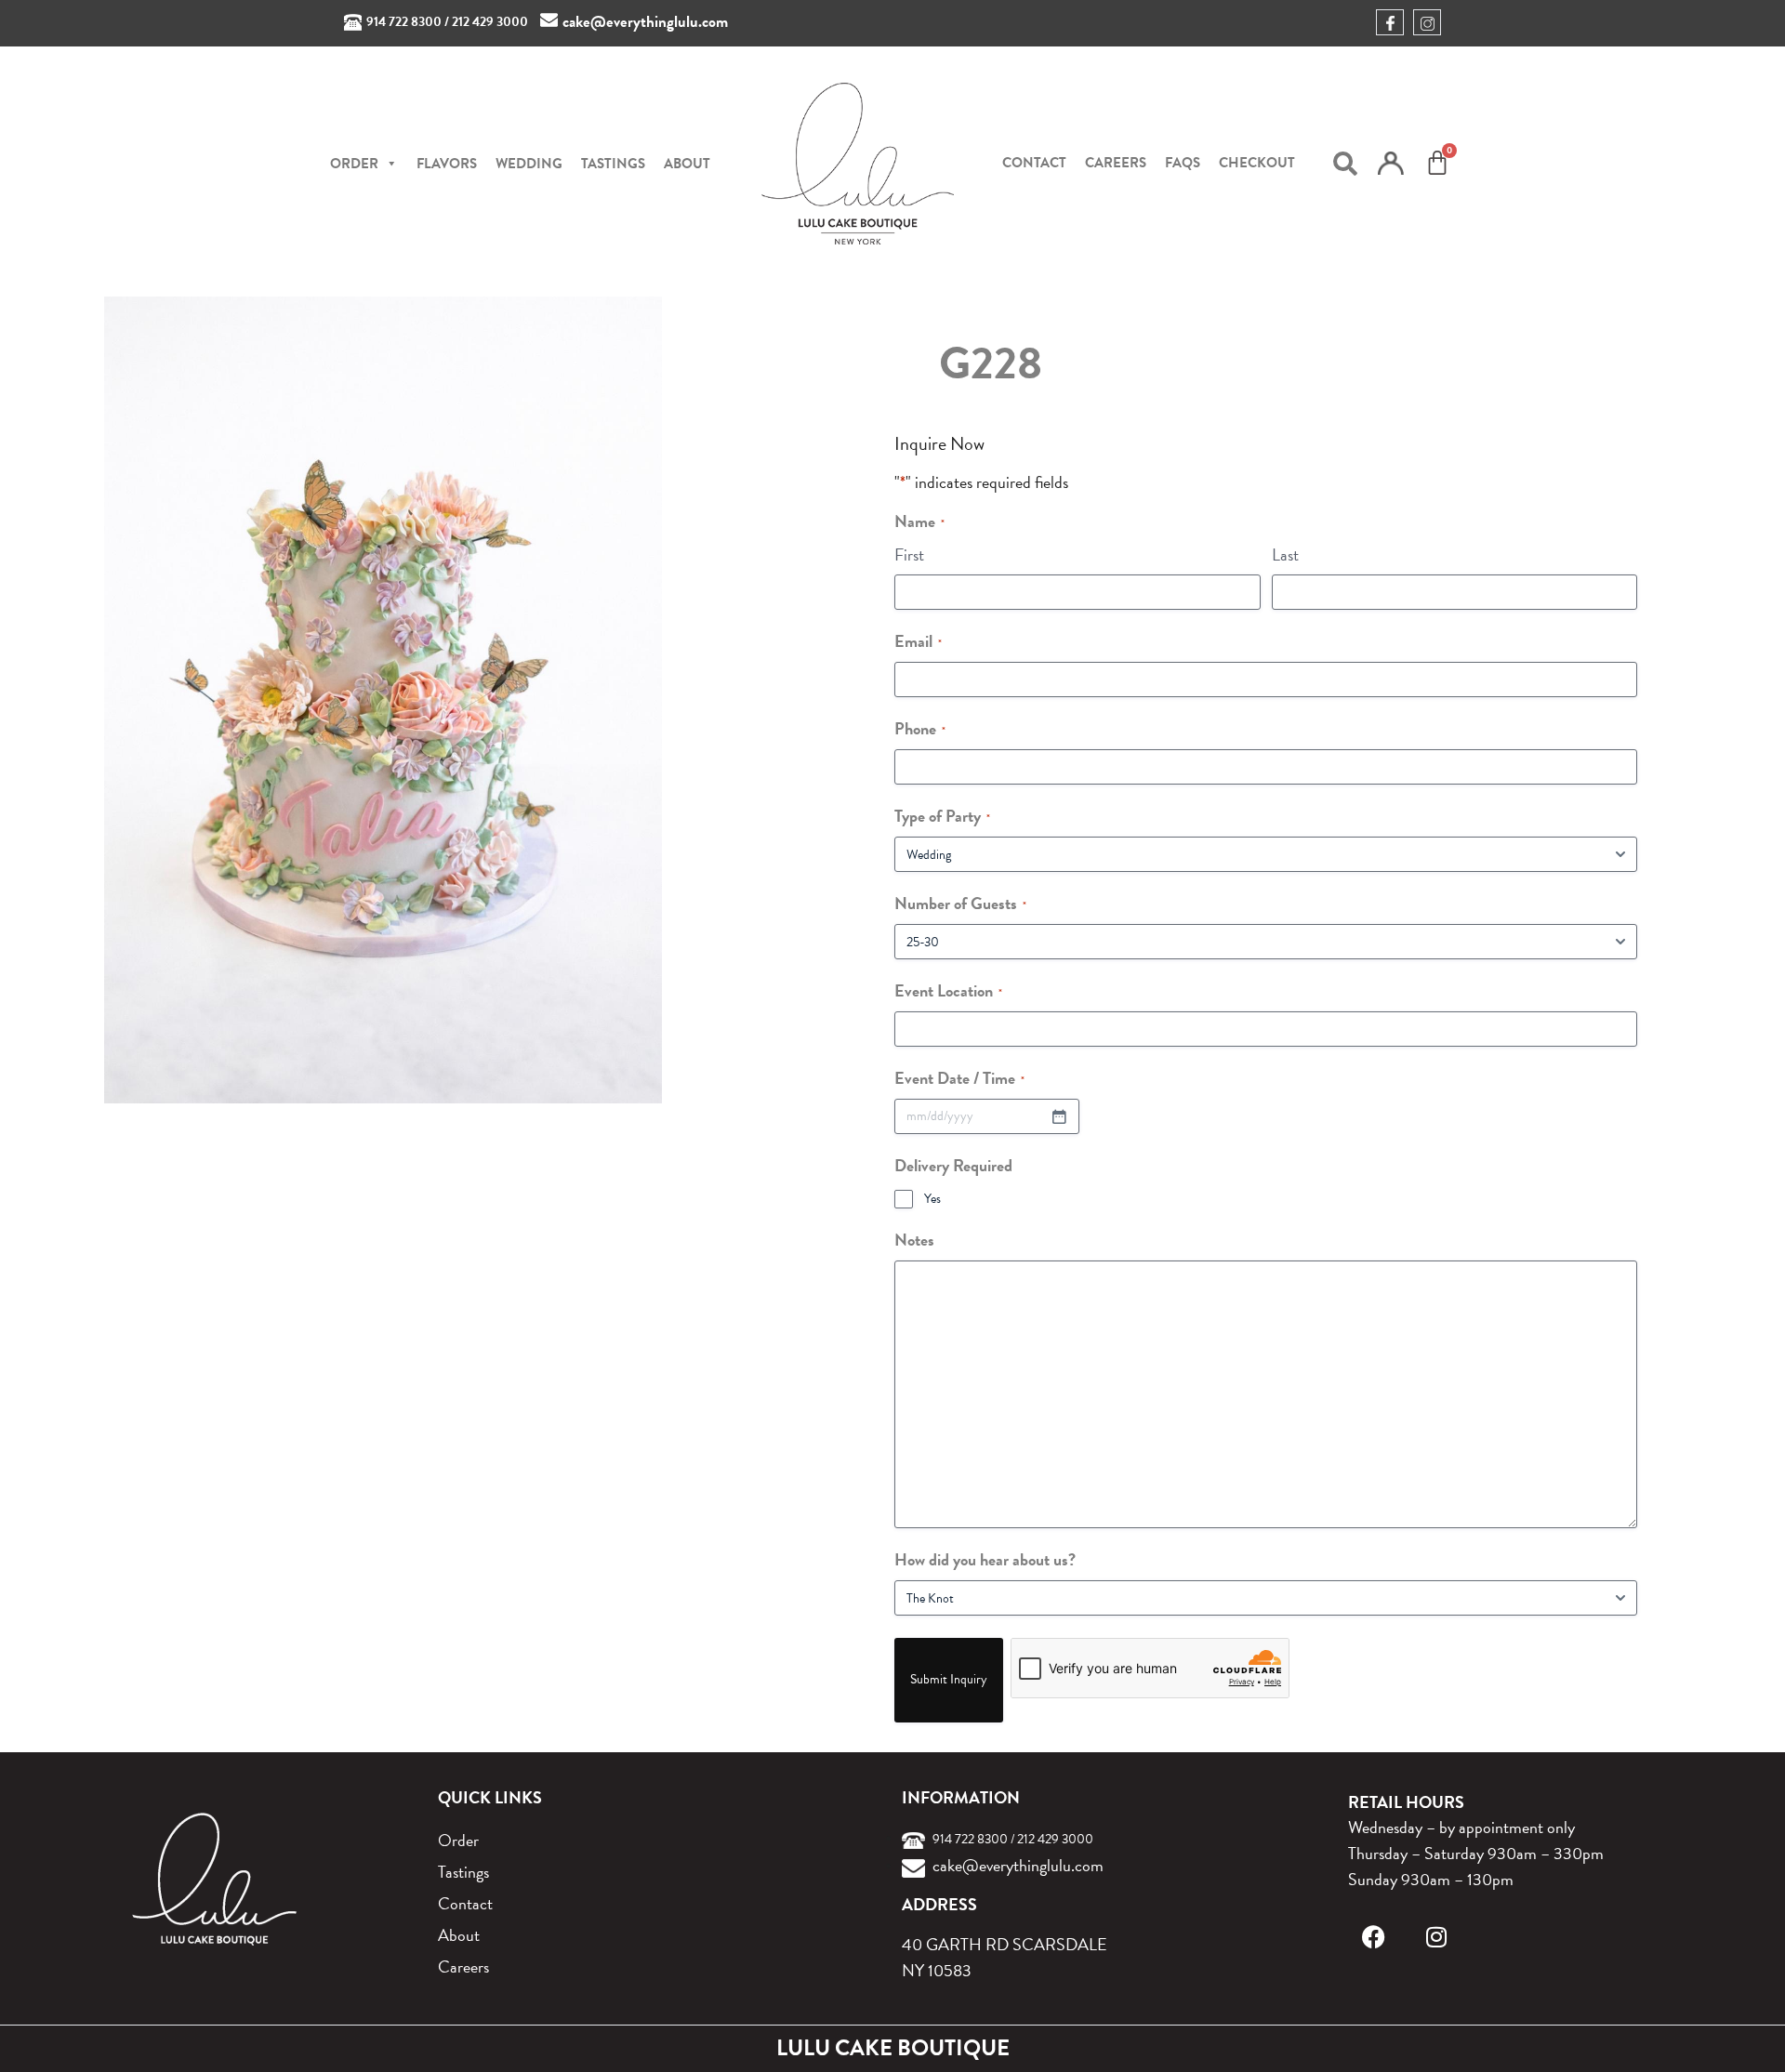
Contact (1034, 163)
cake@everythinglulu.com (645, 22)
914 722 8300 (404, 22)
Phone (920, 728)
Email (918, 641)
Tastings (613, 164)
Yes (932, 1199)
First (909, 554)
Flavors (447, 164)
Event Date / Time (959, 1078)
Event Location (948, 990)
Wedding (529, 164)
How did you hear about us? (985, 1559)
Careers (1116, 163)
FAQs (1183, 163)
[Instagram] (1437, 1937)
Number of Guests (960, 903)
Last (1285, 554)
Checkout (1257, 163)
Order (458, 1840)
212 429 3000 (490, 22)
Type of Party (942, 816)
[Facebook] (1374, 1937)
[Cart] (1437, 163)
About (687, 164)
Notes (914, 1240)
